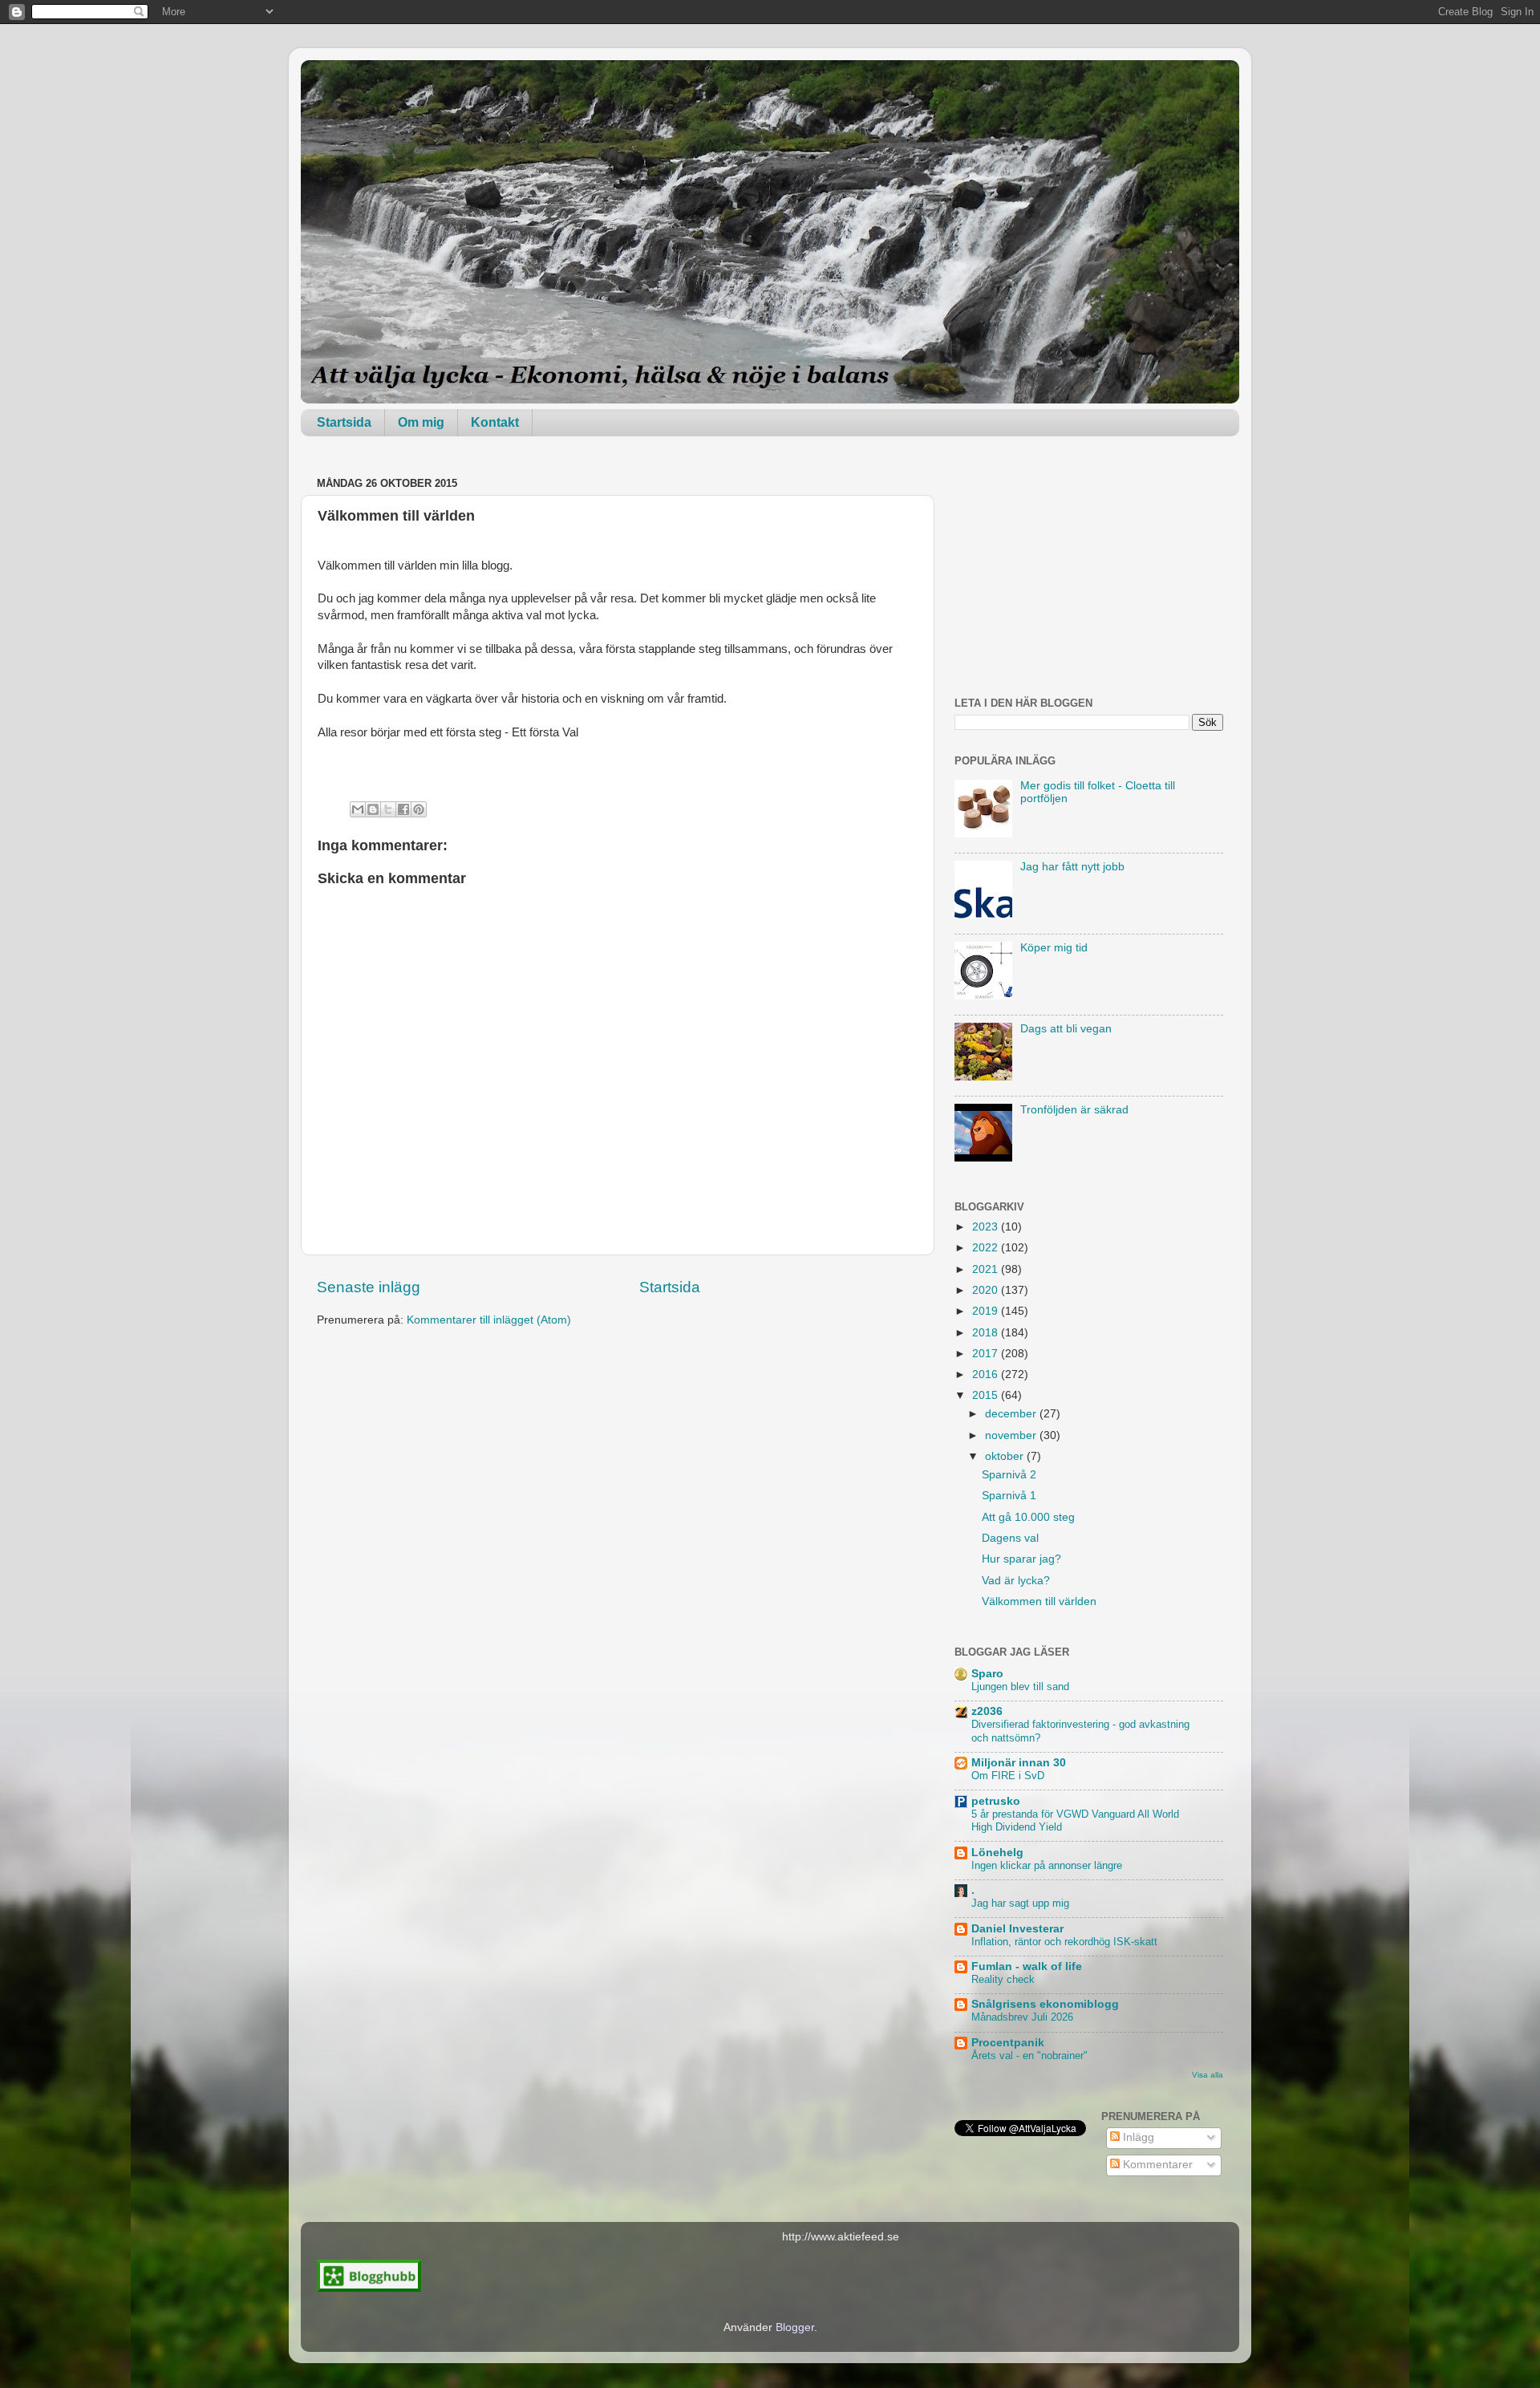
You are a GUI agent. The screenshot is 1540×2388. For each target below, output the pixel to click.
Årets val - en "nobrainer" (1029, 2056)
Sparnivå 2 (1009, 1475)
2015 (987, 1395)
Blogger (795, 2327)
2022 (987, 1248)
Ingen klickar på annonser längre (1047, 1865)
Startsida (344, 422)
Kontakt (495, 422)
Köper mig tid (1054, 948)
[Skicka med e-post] (358, 809)
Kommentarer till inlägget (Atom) (489, 1320)
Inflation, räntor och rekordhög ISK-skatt (1064, 1942)
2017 (987, 1354)
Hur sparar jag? (1021, 1559)
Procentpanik (1008, 2043)
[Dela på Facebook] (403, 809)
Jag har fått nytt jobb (1072, 867)
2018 (987, 1333)
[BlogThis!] (373, 809)
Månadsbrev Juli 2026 (1022, 2017)
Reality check (1003, 1979)
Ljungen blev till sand (1020, 1687)
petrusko (996, 1801)
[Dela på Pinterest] (419, 809)
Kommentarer (1156, 2165)
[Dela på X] (388, 809)
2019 (987, 1311)
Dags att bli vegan (1066, 1029)
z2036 (987, 1711)
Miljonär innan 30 (1019, 1763)
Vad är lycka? (1016, 1581)
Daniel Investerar (1017, 1929)
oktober (1006, 1456)
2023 (987, 1227)
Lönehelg (997, 1853)
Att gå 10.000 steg (1028, 1517)
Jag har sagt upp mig (1020, 1903)
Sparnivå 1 (1009, 1496)
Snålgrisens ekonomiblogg (1045, 2004)
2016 (987, 1374)
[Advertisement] (1089, 573)
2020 (987, 1290)
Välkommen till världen (1039, 1601)
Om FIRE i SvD (1008, 1776)
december (1012, 1414)
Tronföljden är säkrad (1074, 1110)
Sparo (987, 1674)
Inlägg (1137, 2137)
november (1012, 1435)
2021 (987, 1269)
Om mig (421, 422)
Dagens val (1010, 1538)
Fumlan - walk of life (1027, 1966)
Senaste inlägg (369, 1287)
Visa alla (1208, 2075)
